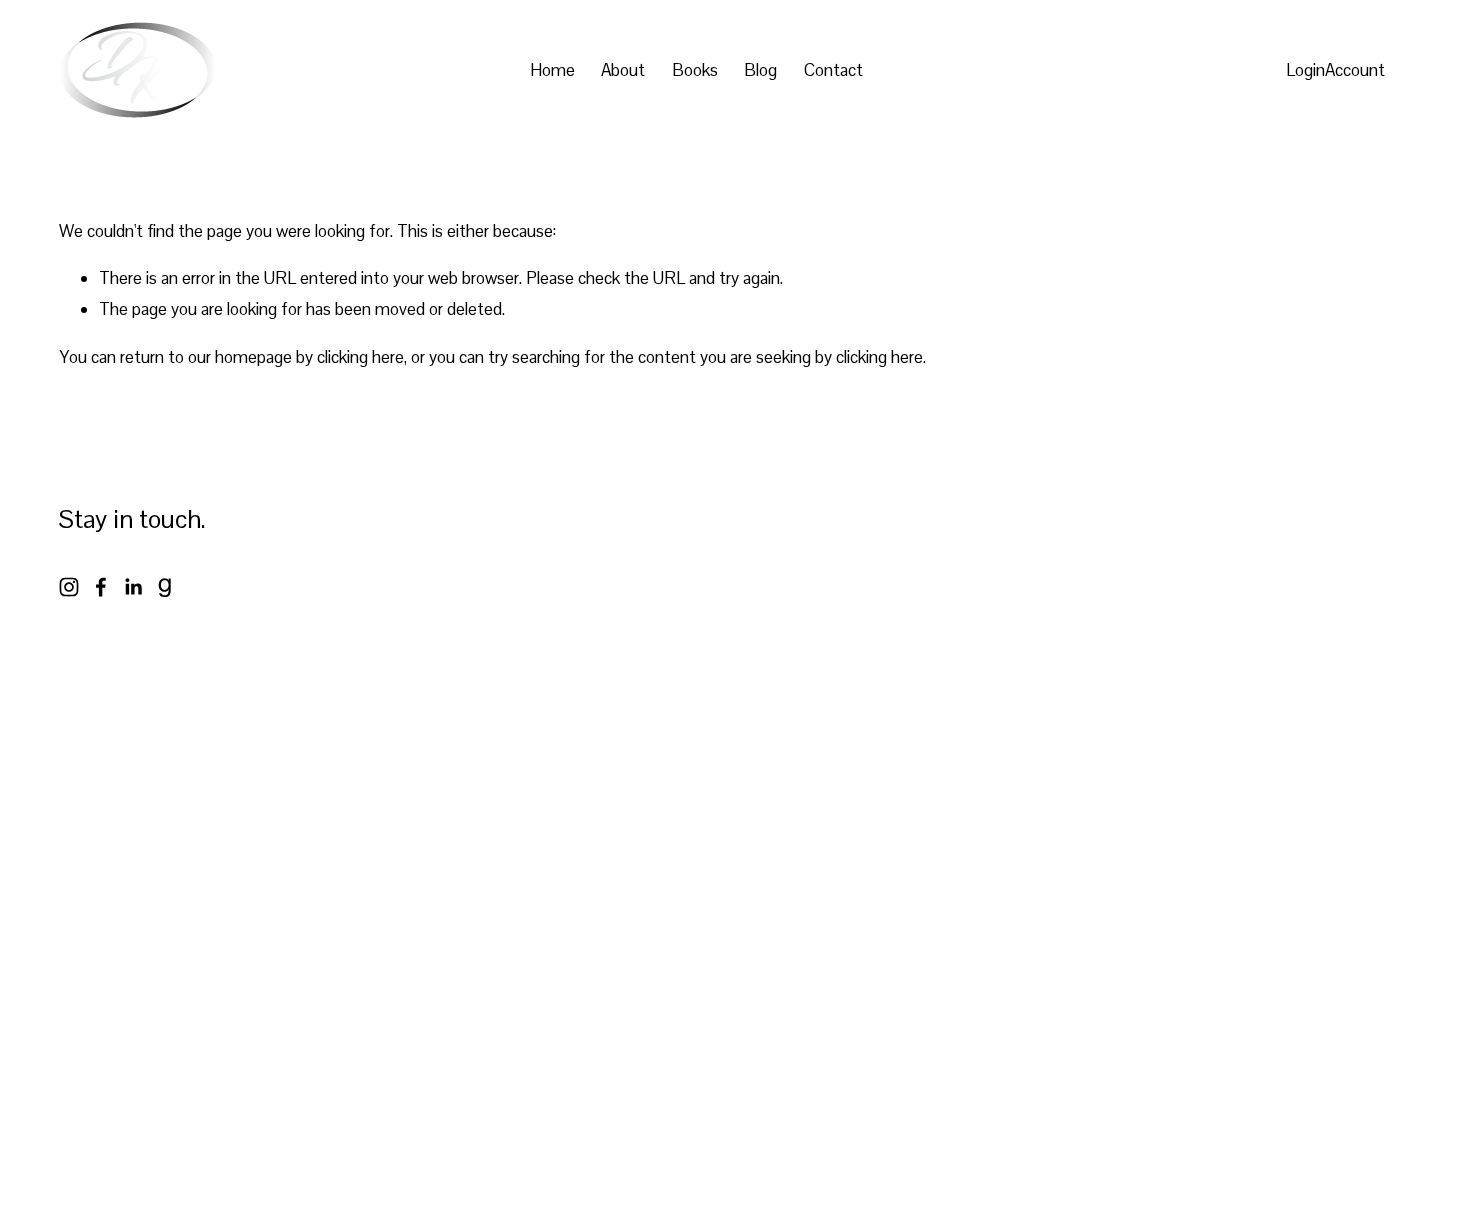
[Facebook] (101, 587)
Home (552, 70)
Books (695, 70)
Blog (760, 70)
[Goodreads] (165, 587)
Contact (833, 70)
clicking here (360, 357)
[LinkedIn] (133, 587)
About (623, 70)
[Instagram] (69, 587)
